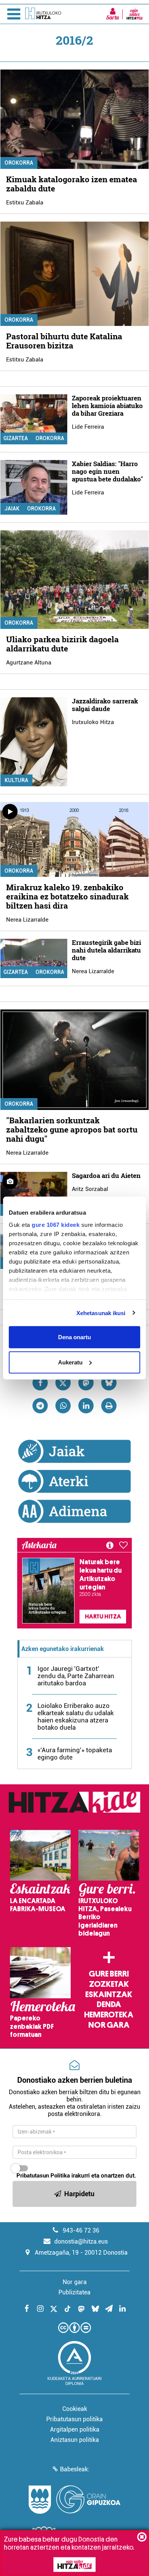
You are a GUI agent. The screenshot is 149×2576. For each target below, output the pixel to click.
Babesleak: (75, 2469)
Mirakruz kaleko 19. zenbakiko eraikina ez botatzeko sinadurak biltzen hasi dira (67, 896)
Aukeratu (70, 1362)
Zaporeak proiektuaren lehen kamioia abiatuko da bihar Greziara (107, 406)
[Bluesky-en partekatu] (109, 1383)
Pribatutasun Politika (43, 2176)
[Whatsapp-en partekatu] (63, 1406)
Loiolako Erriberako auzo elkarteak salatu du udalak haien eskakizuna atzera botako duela (76, 1717)
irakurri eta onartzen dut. (76, 2176)
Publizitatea (74, 2292)
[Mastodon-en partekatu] (86, 1383)
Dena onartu (74, 1337)
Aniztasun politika (75, 2440)
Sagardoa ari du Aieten (106, 1175)
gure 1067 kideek (56, 1224)
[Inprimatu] (109, 1406)
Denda (109, 2004)
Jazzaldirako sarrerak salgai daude (105, 705)
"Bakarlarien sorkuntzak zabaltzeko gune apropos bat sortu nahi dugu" (72, 1129)
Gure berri (109, 1974)
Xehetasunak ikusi (101, 1313)
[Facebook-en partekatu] (40, 1383)
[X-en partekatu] (63, 1383)
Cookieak (75, 2409)
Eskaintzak (109, 1994)
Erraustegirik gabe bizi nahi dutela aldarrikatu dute (106, 950)
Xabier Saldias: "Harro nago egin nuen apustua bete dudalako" (107, 471)
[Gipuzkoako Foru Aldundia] (74, 2500)
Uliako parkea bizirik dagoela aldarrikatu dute (62, 644)
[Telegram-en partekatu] (40, 1406)
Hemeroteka (109, 2015)
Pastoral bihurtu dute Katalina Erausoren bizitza (64, 341)
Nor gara (109, 2025)
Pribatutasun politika (74, 2419)
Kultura (16, 780)
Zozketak (109, 1984)
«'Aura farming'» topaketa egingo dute (75, 1754)
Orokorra (19, 163)
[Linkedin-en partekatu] (86, 1406)
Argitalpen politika (75, 2429)
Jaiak (12, 509)
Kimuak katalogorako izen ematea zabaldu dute (72, 184)
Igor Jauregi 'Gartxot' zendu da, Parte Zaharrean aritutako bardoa (76, 1676)
